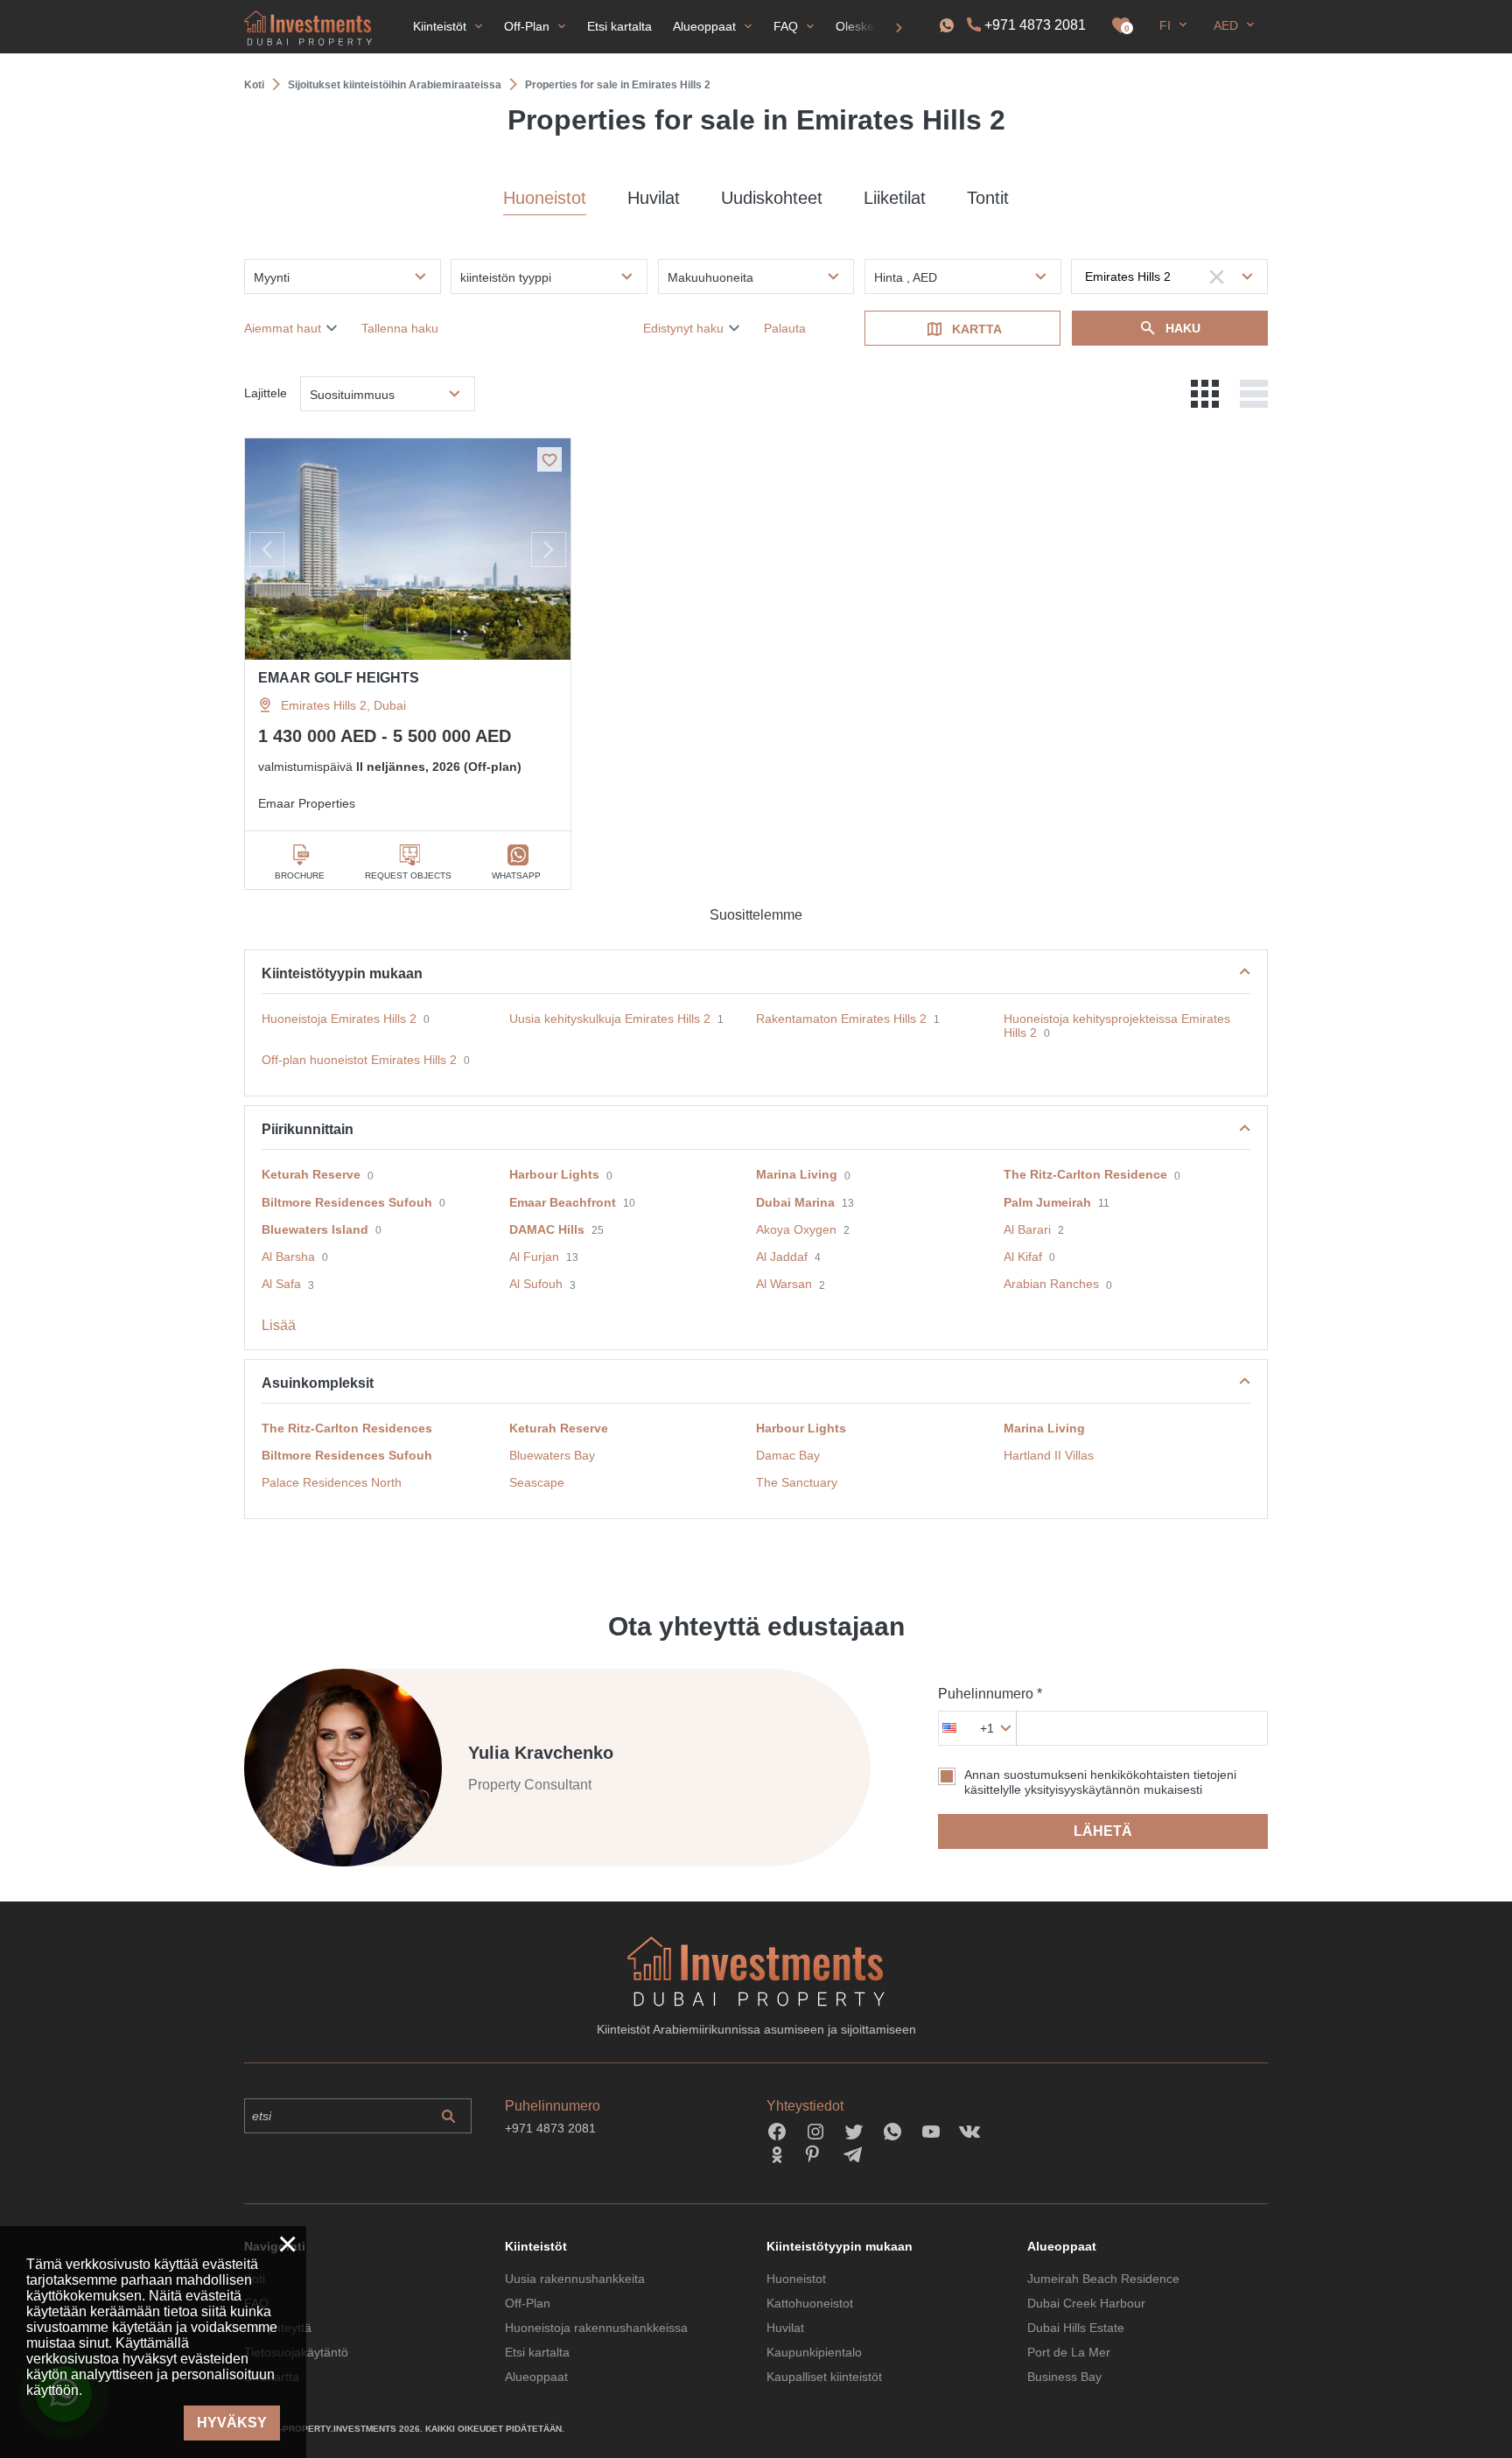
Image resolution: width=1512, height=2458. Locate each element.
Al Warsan (784, 1284)
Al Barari (1027, 1229)
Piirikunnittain (308, 1129)
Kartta (977, 329)
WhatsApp (516, 875)
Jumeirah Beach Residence (1103, 2279)
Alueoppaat (536, 2377)
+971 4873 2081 (1035, 25)
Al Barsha (288, 1257)
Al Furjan (534, 1257)
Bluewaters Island (315, 1229)
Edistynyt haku (683, 328)
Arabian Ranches (1051, 1284)
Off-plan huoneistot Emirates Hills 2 (359, 1060)
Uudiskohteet (772, 198)
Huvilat (654, 198)
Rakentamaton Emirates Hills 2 (841, 1019)
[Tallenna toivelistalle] (549, 459)
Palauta (785, 328)
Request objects (408, 875)
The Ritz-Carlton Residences (347, 1428)
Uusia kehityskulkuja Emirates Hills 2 (610, 1019)
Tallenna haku (400, 328)
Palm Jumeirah (1047, 1202)
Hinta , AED (906, 277)
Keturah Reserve (311, 1174)
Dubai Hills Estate (1076, 2328)
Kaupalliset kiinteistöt (824, 2377)
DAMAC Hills (547, 1229)
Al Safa (281, 1284)
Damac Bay (788, 1455)
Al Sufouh (536, 1284)
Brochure (300, 875)
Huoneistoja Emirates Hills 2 (339, 1019)
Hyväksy (232, 2423)
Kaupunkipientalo (814, 2352)
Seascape (537, 1482)
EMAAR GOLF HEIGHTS (339, 678)
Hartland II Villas (1049, 1455)
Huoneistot (545, 198)
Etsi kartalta (537, 2352)
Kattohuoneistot (810, 2303)
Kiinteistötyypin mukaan (342, 973)
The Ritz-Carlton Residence (1085, 1174)
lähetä (1103, 1831)
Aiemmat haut (283, 328)
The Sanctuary (797, 1482)
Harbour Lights (554, 1174)
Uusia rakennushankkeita (575, 2279)
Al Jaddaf (782, 1257)
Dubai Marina (795, 1202)
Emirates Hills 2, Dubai (343, 705)
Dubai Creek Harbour (1086, 2303)
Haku (1183, 328)
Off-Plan (528, 2303)
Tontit (988, 198)
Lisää (279, 1325)
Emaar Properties (307, 803)
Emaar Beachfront (563, 1202)
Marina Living (797, 1174)
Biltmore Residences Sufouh (347, 1202)
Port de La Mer (1069, 2352)
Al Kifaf (1023, 1257)
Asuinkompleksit (318, 1383)
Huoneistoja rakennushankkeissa (596, 2328)
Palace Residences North (332, 1482)
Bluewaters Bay (552, 1455)
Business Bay (1064, 2377)
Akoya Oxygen (796, 1229)
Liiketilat (895, 198)
